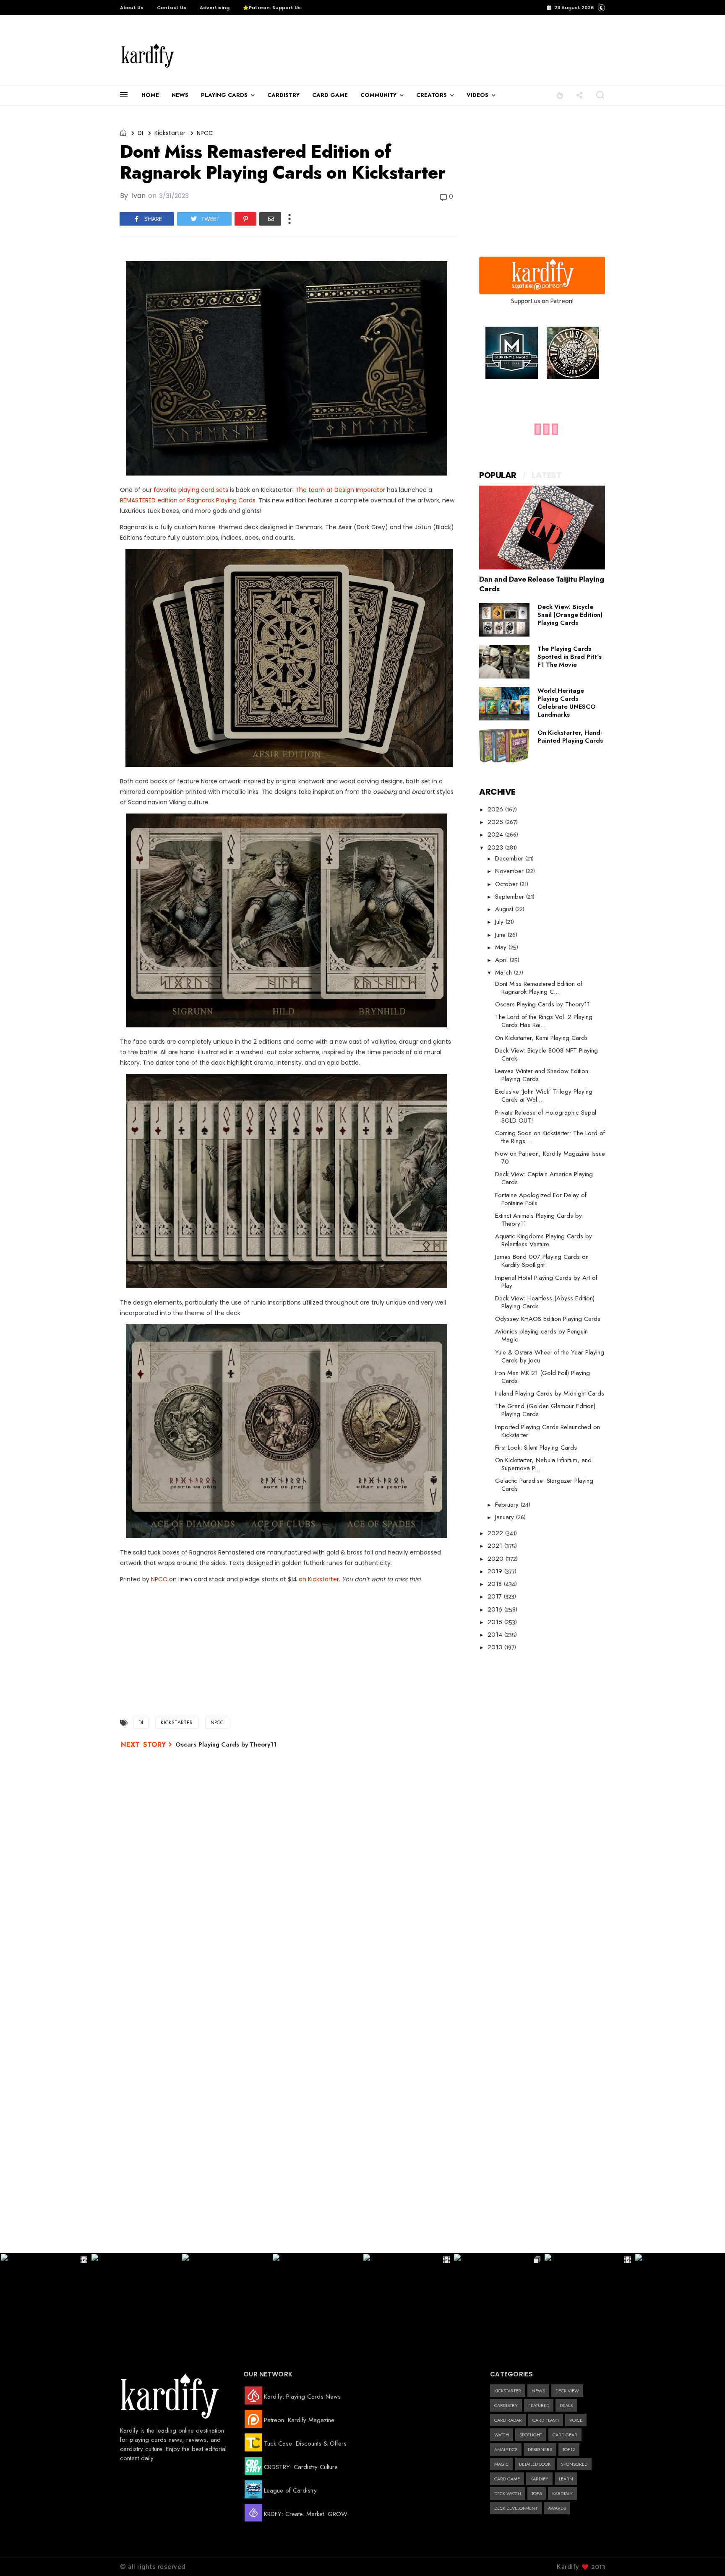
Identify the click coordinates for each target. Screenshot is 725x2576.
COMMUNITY (378, 95)
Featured (539, 2405)
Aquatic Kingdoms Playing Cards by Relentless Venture (544, 1240)
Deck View (567, 2391)
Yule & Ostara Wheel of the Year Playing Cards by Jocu (550, 1356)
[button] (560, 95)
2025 (496, 822)
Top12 (569, 2449)
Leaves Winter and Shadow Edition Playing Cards (542, 1075)
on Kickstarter (319, 1579)
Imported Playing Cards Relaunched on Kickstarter (548, 1431)
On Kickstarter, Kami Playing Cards (541, 1038)
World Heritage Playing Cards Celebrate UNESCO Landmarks (567, 703)
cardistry (506, 2405)
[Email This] (270, 219)
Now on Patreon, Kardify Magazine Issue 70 (550, 1158)
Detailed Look (535, 2464)
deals (566, 2405)
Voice (576, 2420)
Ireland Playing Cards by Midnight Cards (550, 1393)
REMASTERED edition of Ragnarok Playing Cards (188, 500)
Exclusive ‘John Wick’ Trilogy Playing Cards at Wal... (544, 1096)
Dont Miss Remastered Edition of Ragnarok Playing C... (539, 988)
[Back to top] (704, 2556)
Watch (502, 2435)
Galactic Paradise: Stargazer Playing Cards (544, 1485)
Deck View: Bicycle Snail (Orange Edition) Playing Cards (570, 615)
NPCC (205, 133)
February (508, 1505)
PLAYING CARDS (224, 95)
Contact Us (172, 8)
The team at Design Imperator (340, 490)
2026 (496, 809)
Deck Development (516, 2508)
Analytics (506, 2449)
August (505, 909)
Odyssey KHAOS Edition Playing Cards (548, 1319)
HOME (150, 95)
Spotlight (531, 2435)
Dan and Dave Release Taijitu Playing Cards (542, 584)
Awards (557, 2508)
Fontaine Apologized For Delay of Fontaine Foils (541, 1199)
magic (501, 2464)
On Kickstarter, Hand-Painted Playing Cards (570, 737)
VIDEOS (477, 95)
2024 (496, 834)
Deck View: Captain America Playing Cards (544, 1178)
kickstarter (170, 133)
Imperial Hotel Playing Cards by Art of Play (546, 1282)
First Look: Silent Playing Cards (536, 1448)
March (505, 972)
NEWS (180, 95)
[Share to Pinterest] (245, 219)
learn (566, 2479)
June (501, 935)
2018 (496, 1584)
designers (540, 2449)
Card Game (507, 2479)
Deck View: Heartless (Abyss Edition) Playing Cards (545, 1302)
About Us (132, 8)
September (511, 897)
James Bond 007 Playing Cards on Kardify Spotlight (542, 1261)
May (502, 947)
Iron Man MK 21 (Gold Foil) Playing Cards (542, 1377)
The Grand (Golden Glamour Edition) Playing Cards (545, 1410)
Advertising (215, 8)
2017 (496, 1596)
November (510, 871)
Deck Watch (508, 2493)
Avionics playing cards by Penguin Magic (541, 1335)
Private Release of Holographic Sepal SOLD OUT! (546, 1116)
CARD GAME (330, 95)
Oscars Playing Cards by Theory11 (226, 1744)
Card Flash (546, 2420)
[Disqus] (289, 1867)
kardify (539, 2479)
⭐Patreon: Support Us (272, 8)
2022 (496, 1533)
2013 (496, 1647)
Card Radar (508, 2420)
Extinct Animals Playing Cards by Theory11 (539, 1220)
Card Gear (565, 2435)
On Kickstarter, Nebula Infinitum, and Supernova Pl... (543, 1464)
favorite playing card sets (191, 490)
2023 (496, 847)
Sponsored (574, 2464)
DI (140, 133)
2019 (496, 1571)
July (500, 922)
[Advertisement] (364, 51)
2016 (496, 1609)
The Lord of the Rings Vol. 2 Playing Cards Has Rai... (544, 1021)
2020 (497, 1559)
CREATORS (432, 95)
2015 (496, 1622)
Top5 (537, 2493)
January (506, 1517)
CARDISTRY (283, 95)
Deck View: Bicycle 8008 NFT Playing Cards (546, 1054)
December (510, 858)
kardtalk (562, 2493)
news (538, 2391)
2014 (496, 1635)
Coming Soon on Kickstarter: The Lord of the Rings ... (550, 1137)
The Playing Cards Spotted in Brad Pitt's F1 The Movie (570, 657)
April (502, 960)
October (507, 884)
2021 (496, 1546)
